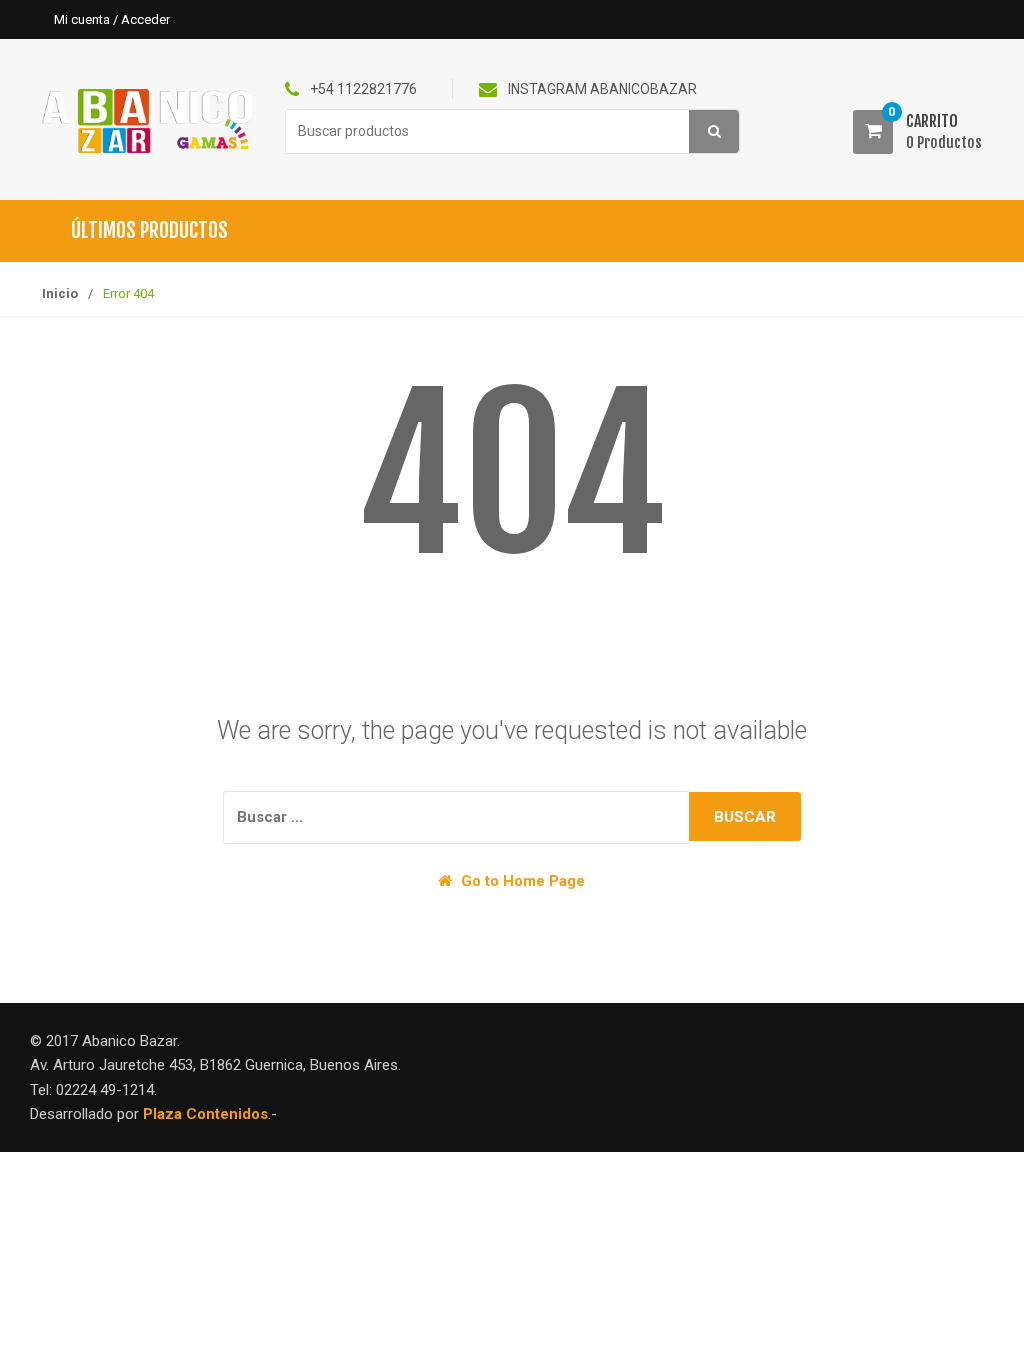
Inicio (60, 293)
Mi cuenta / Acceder (112, 19)
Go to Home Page (521, 881)
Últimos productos (149, 230)
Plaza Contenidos (205, 1114)
